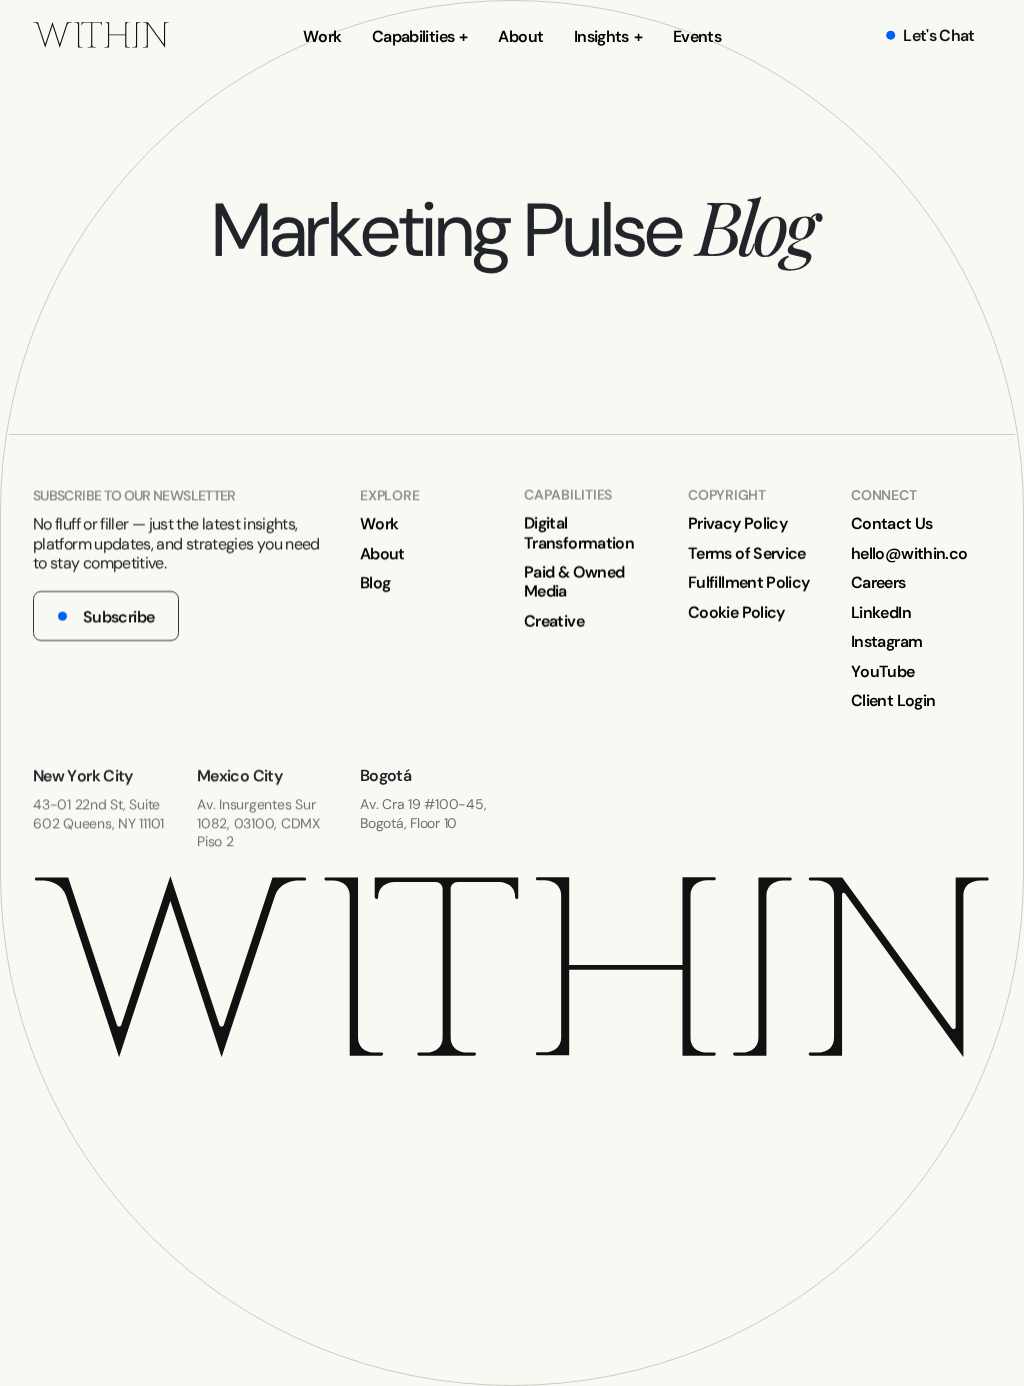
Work (322, 36)
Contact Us (892, 523)
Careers (878, 582)
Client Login (893, 700)
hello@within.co (909, 553)
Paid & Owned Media (574, 582)
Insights (601, 36)
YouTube (883, 670)
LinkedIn (881, 611)
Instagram (886, 641)
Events (697, 36)
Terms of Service (747, 553)
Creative (554, 620)
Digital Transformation (579, 533)
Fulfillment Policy (748, 582)
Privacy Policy (737, 523)
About (520, 36)
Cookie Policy (736, 611)
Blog (375, 582)
